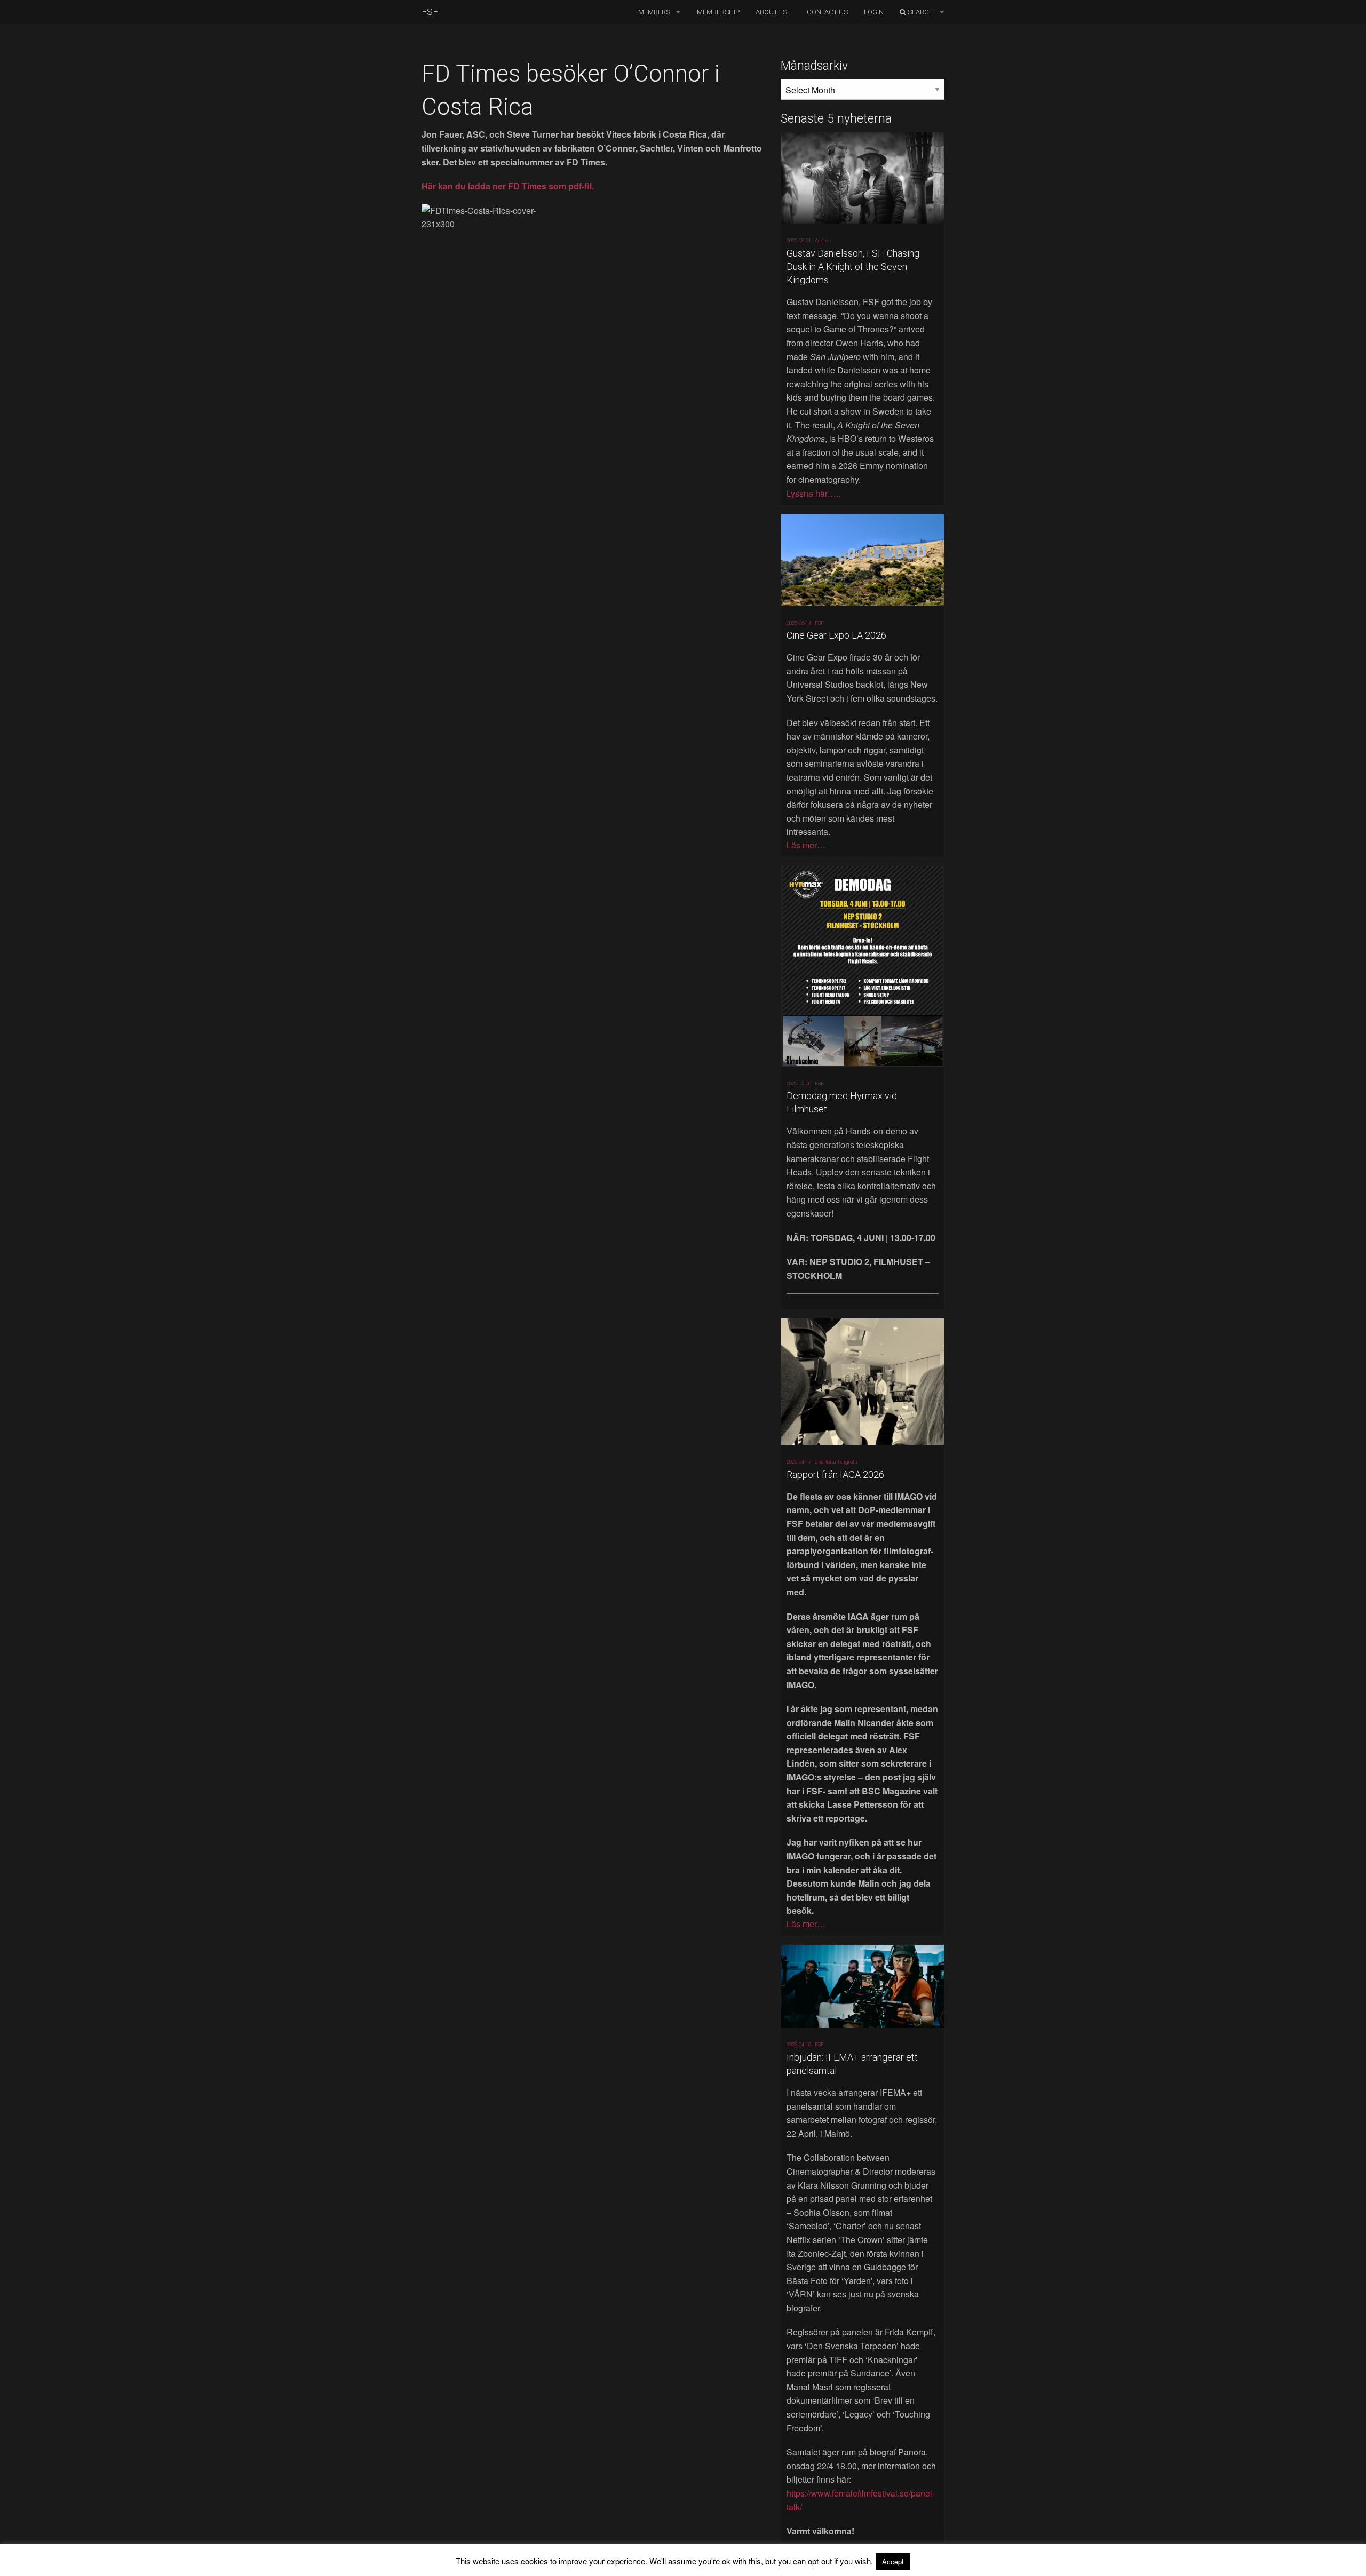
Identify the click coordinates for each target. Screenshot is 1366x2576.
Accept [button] (893, 2561)
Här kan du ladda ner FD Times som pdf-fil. (508, 186)
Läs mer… (806, 845)
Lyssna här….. (813, 493)
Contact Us (827, 12)
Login (874, 12)
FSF (430, 12)
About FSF (773, 12)
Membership (718, 12)
